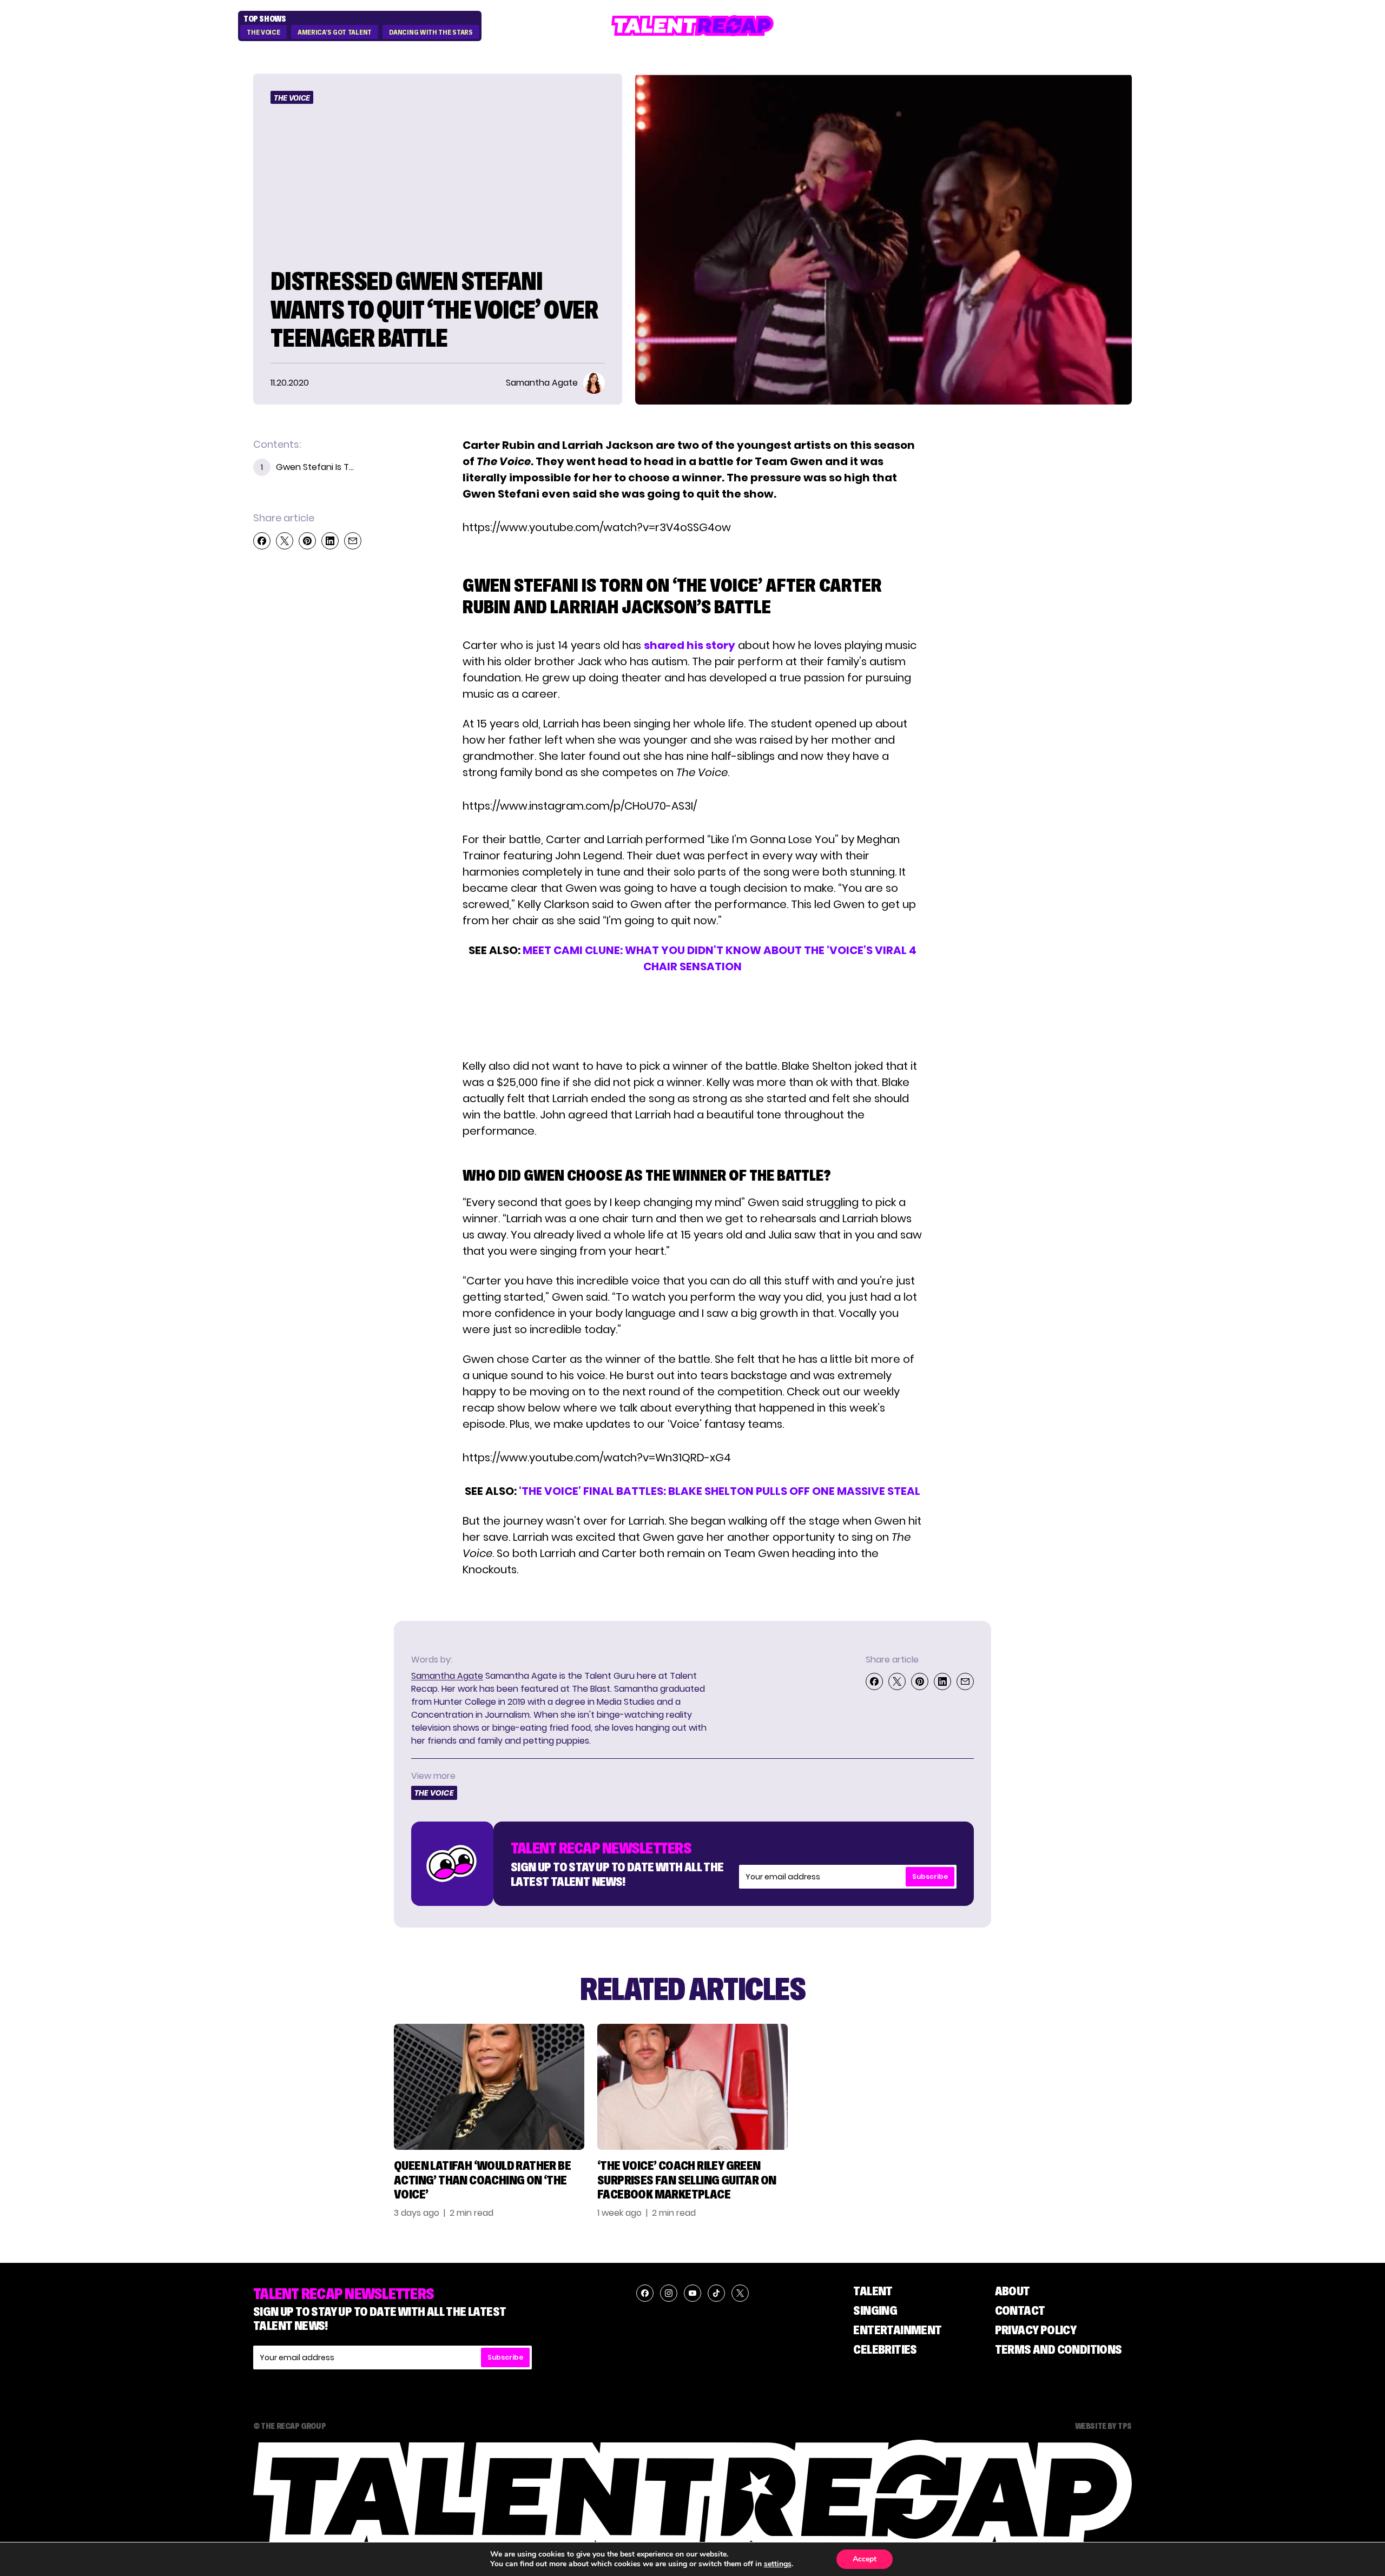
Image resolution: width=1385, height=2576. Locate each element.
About (1013, 2291)
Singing (875, 2310)
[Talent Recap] (692, 26)
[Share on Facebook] (262, 541)
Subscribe (930, 1876)
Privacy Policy (1036, 2330)
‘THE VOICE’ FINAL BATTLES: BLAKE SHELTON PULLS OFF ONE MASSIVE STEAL (720, 1491)
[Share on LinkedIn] (330, 541)
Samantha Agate (447, 1676)
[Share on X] (285, 541)
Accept (865, 2559)
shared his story (690, 645)
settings (778, 2564)
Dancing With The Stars (431, 32)
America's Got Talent (335, 32)
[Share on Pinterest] (307, 541)
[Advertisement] (692, 1016)
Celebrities (885, 2349)
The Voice (263, 32)
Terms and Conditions (1058, 2349)
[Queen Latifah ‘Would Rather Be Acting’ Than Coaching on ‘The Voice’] (489, 2087)
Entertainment (897, 2330)
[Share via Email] (353, 541)
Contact (1020, 2310)
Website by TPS (1103, 2426)
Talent (873, 2291)
